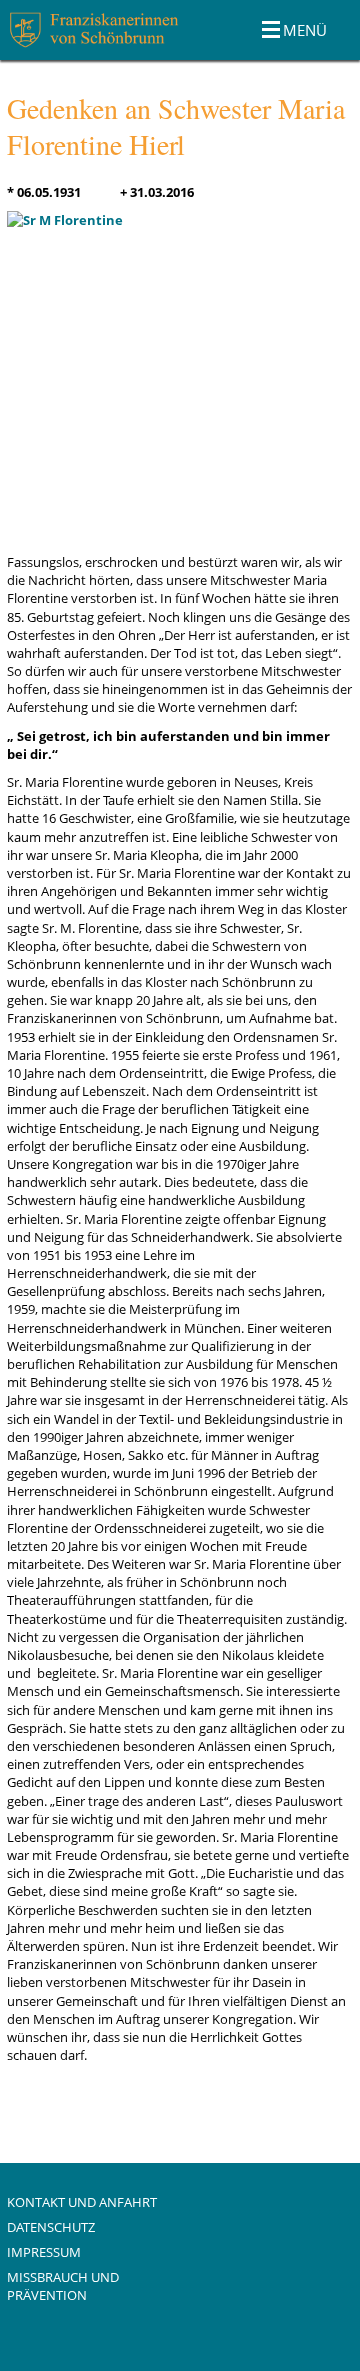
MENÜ (305, 30)
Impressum (44, 2252)
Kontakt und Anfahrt (82, 2202)
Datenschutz (51, 2227)
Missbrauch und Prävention (63, 2286)
